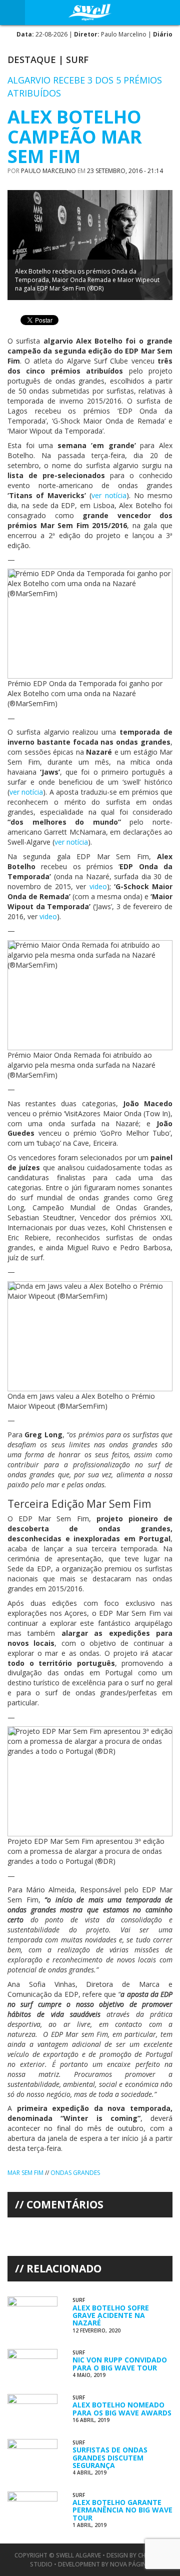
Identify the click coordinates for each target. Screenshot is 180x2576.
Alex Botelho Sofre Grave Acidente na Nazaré (111, 2315)
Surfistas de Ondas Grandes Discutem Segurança (110, 2457)
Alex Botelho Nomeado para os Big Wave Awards (122, 2408)
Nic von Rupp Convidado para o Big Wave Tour (120, 2363)
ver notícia (109, 495)
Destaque (32, 60)
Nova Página (130, 2564)
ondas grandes (75, 2173)
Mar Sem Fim (25, 2173)
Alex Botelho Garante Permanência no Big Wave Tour (122, 2510)
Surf (77, 60)
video (98, 886)
